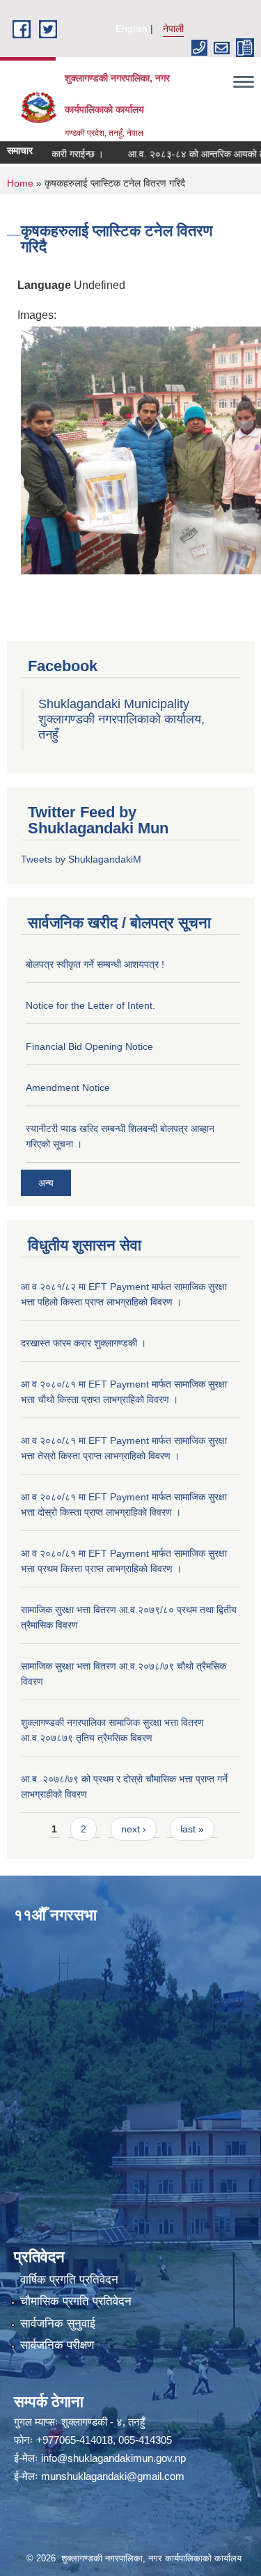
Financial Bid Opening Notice (89, 1046)
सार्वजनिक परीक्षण (57, 2345)
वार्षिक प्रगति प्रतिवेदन (69, 2280)
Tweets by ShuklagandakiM (81, 859)
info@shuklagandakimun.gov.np (113, 2458)
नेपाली (173, 29)
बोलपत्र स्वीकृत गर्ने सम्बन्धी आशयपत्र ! (95, 964)
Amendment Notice (68, 1087)
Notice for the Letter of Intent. (90, 1005)
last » (192, 1829)
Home (20, 183)
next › (134, 1829)
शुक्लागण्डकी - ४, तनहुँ (103, 2422)
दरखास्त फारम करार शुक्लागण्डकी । (84, 1343)
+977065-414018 (74, 2440)
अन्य (46, 1183)
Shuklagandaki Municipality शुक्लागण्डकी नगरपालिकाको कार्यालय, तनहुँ (121, 719)
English (132, 29)
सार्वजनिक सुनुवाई (58, 2324)
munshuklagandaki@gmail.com (113, 2476)
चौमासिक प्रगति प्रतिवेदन (76, 2301)
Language (44, 285)
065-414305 (145, 2440)
